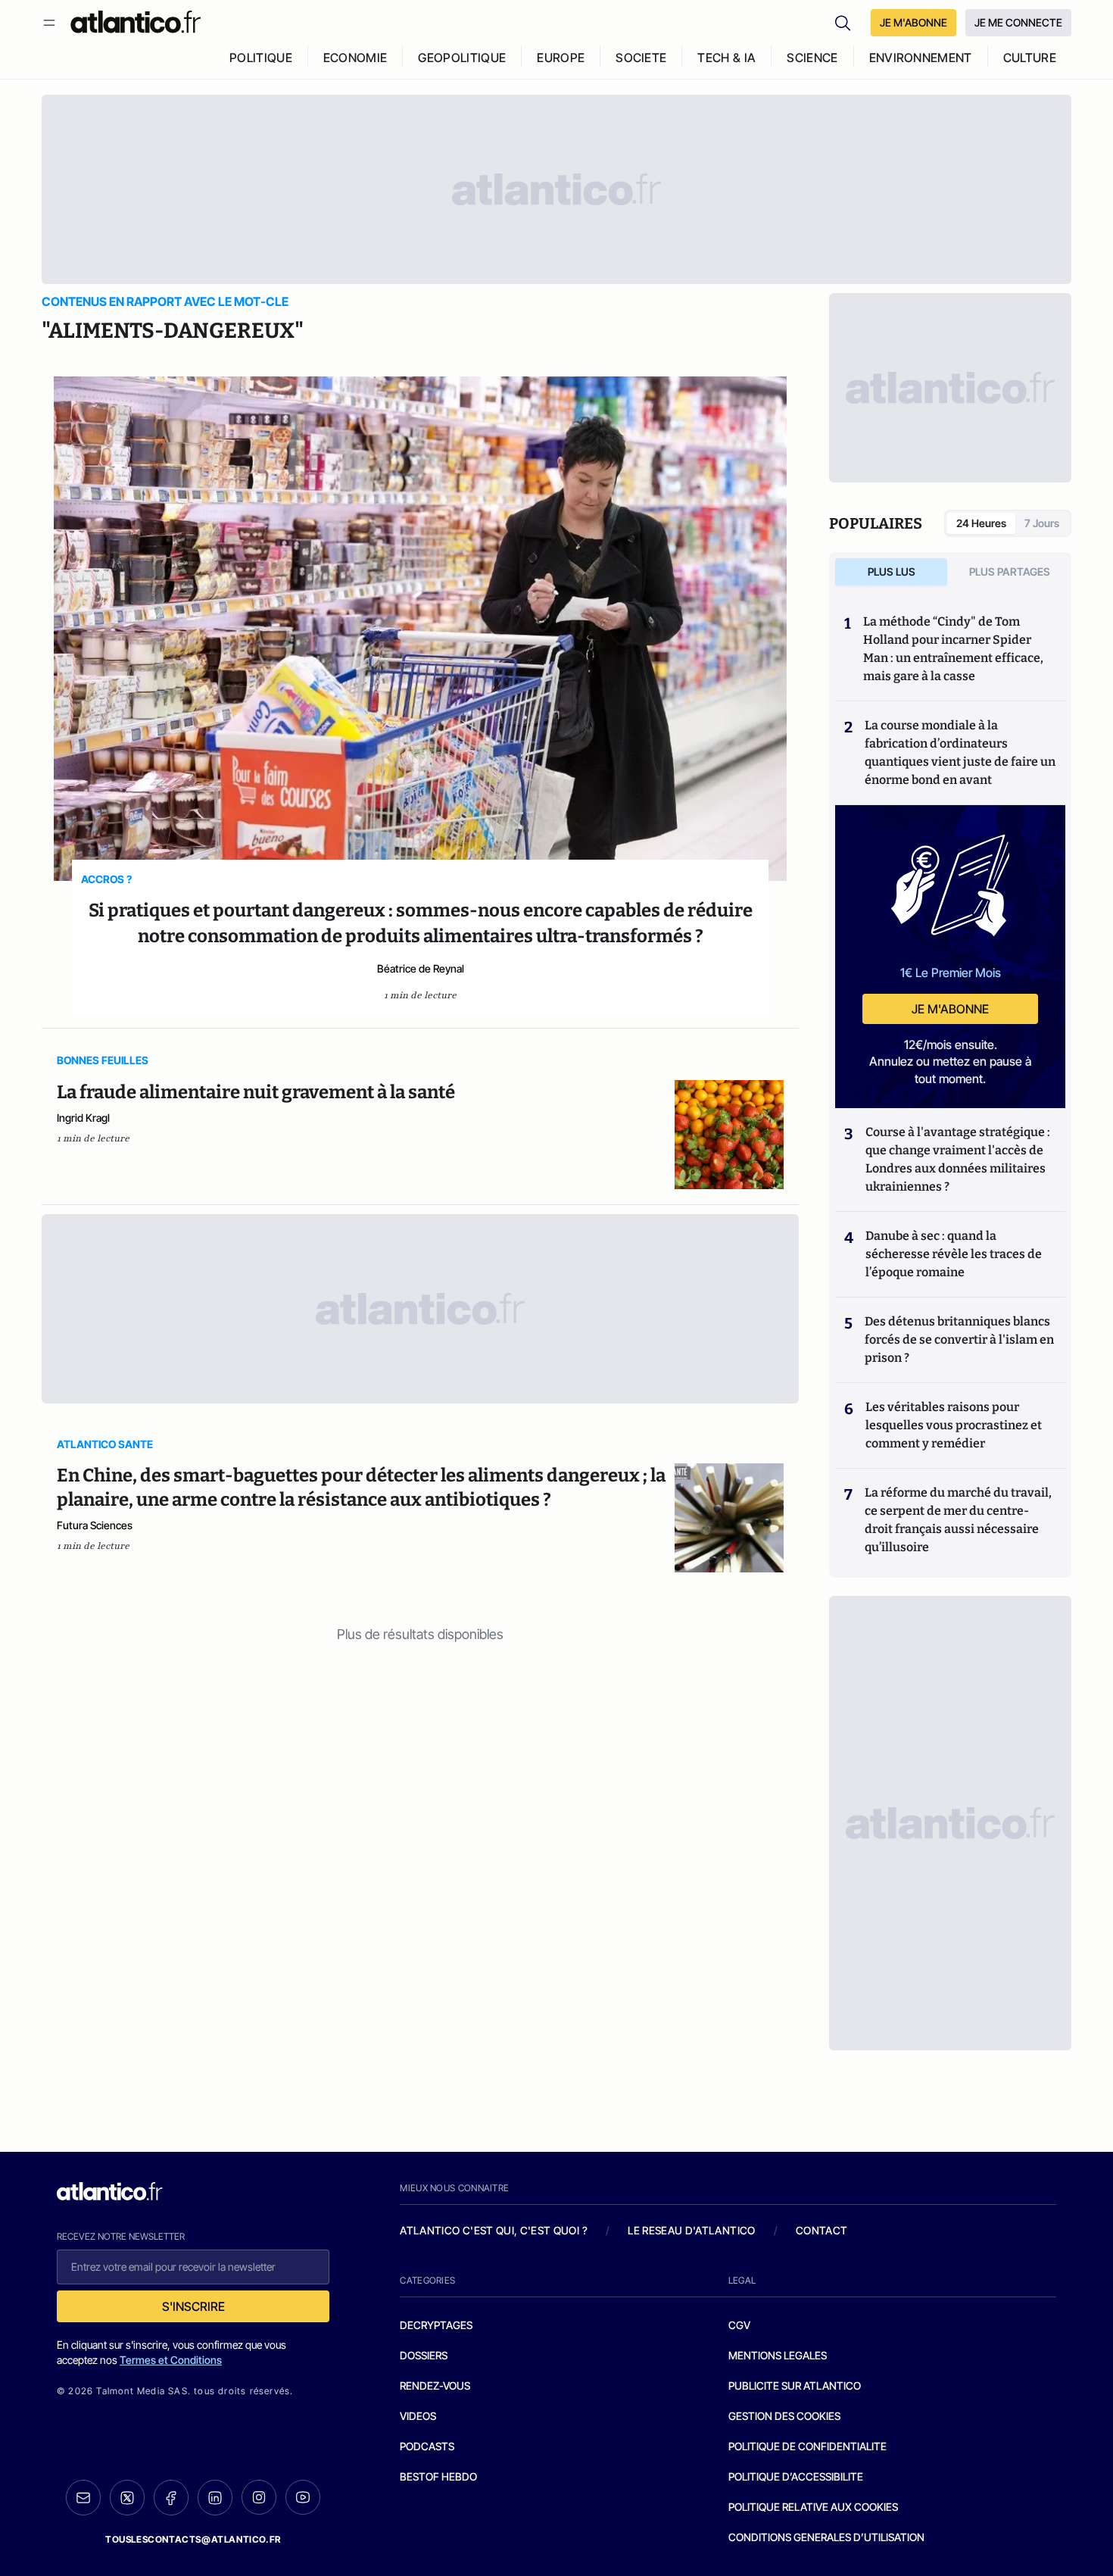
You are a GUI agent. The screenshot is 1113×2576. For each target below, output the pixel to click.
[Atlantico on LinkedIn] (215, 2498)
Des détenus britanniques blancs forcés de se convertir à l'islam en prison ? (959, 1340)
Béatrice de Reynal (421, 968)
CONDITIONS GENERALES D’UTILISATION (826, 2537)
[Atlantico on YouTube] (303, 2497)
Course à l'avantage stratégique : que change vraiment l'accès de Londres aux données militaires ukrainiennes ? (958, 1159)
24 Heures (981, 523)
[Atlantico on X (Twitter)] (127, 2498)
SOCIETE (641, 58)
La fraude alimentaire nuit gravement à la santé (256, 1092)
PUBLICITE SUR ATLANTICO (795, 2386)
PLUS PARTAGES (1010, 571)
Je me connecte (1018, 22)
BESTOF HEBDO (438, 2476)
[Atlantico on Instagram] (259, 2497)
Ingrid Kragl (83, 1118)
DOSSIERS (424, 2355)
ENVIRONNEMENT (921, 58)
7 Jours (1042, 523)
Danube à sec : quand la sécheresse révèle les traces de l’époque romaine (954, 1254)
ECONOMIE (355, 58)
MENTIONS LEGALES (778, 2355)
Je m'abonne (950, 1009)
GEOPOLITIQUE (462, 58)
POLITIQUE (261, 58)
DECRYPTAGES (436, 2325)
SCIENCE (812, 58)
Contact (821, 2230)
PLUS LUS (892, 571)
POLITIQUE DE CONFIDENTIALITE (807, 2446)
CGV (739, 2325)
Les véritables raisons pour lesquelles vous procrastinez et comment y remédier (954, 1425)
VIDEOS (418, 2416)
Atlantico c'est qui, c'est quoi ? (494, 2230)
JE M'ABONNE (913, 22)
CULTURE (1030, 58)
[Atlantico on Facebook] (171, 2498)
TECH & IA (726, 58)
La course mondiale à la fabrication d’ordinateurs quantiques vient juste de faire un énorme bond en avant (960, 753)
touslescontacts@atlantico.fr (193, 2539)
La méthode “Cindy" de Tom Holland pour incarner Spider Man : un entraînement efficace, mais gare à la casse (953, 649)
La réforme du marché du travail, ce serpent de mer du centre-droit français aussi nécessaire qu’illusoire (958, 1520)
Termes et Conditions (171, 2360)
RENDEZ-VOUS (435, 2386)
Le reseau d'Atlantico (691, 2230)
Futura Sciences (95, 1525)
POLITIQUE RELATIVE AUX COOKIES (813, 2507)
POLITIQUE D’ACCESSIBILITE (796, 2476)
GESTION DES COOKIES (784, 2416)
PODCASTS (427, 2446)
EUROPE (561, 58)
